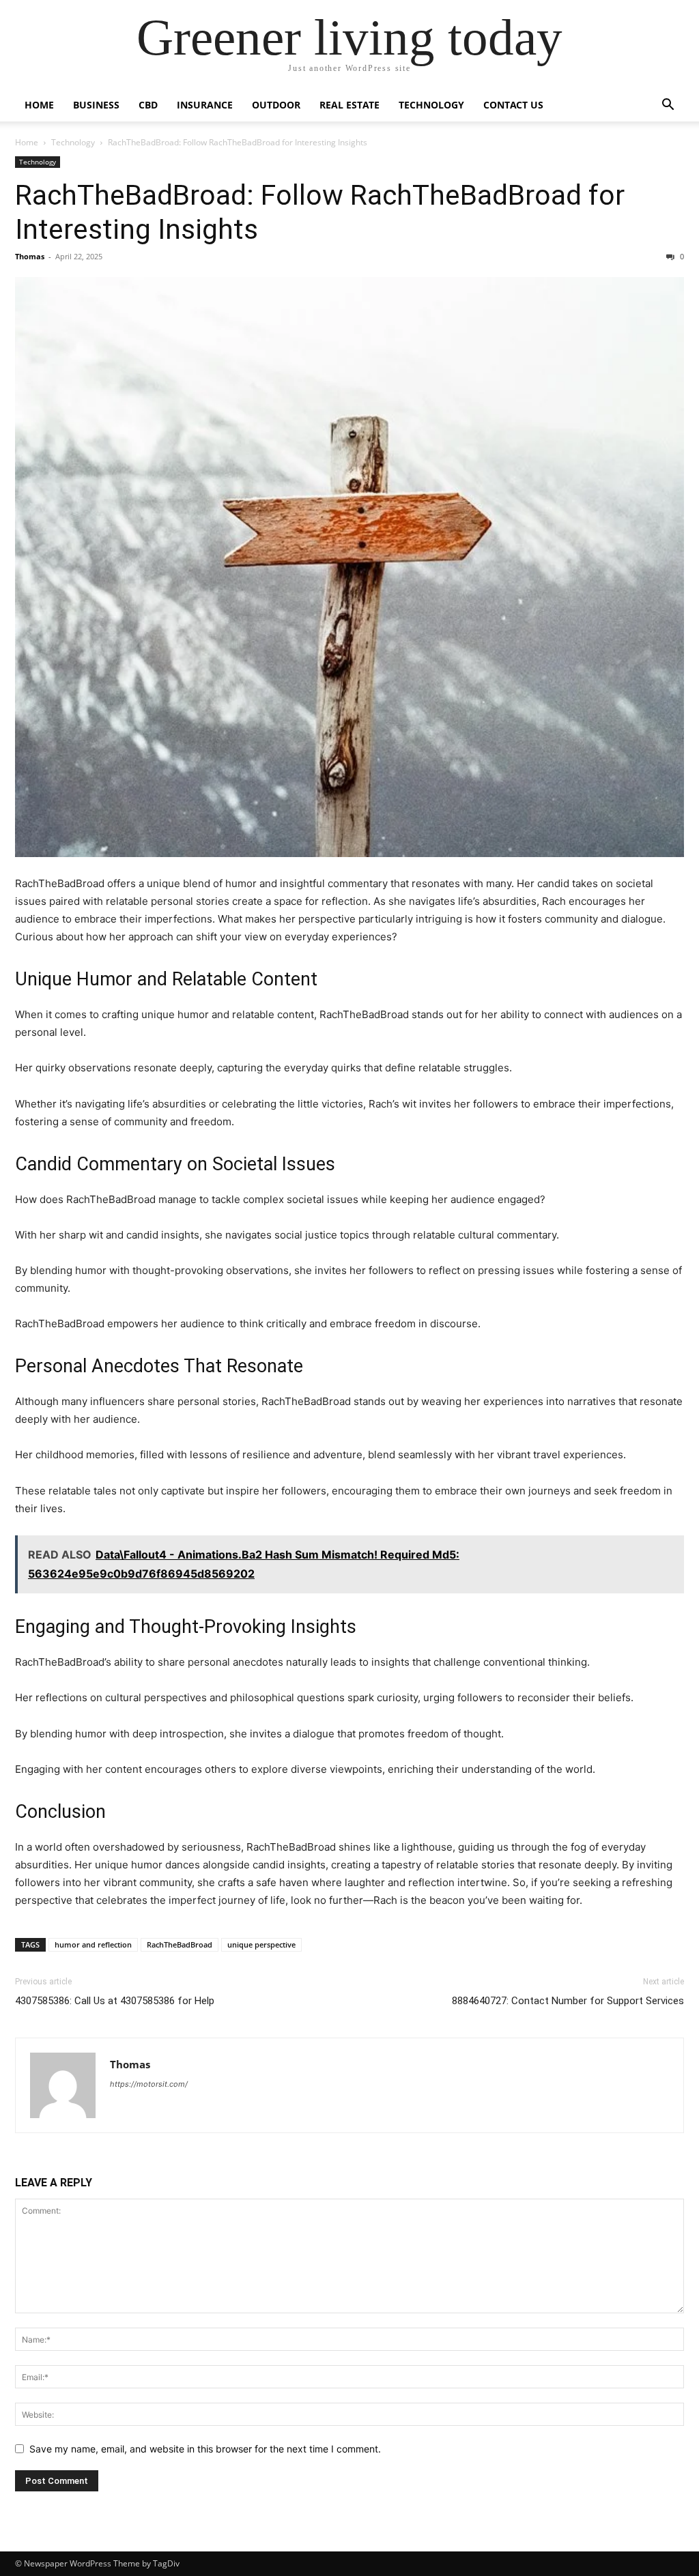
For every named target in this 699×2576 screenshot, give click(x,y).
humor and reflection (93, 1944)
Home (39, 105)
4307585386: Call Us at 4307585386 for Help (115, 2001)
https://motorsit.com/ (149, 2084)
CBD (148, 105)
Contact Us (513, 105)
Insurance (205, 105)
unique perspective (261, 1944)
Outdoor (276, 105)
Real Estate (349, 105)
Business (96, 105)
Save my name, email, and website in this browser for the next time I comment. (205, 2449)
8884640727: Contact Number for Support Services (568, 2001)
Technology (431, 105)
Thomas (30, 256)
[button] (668, 106)
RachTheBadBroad (180, 1944)
